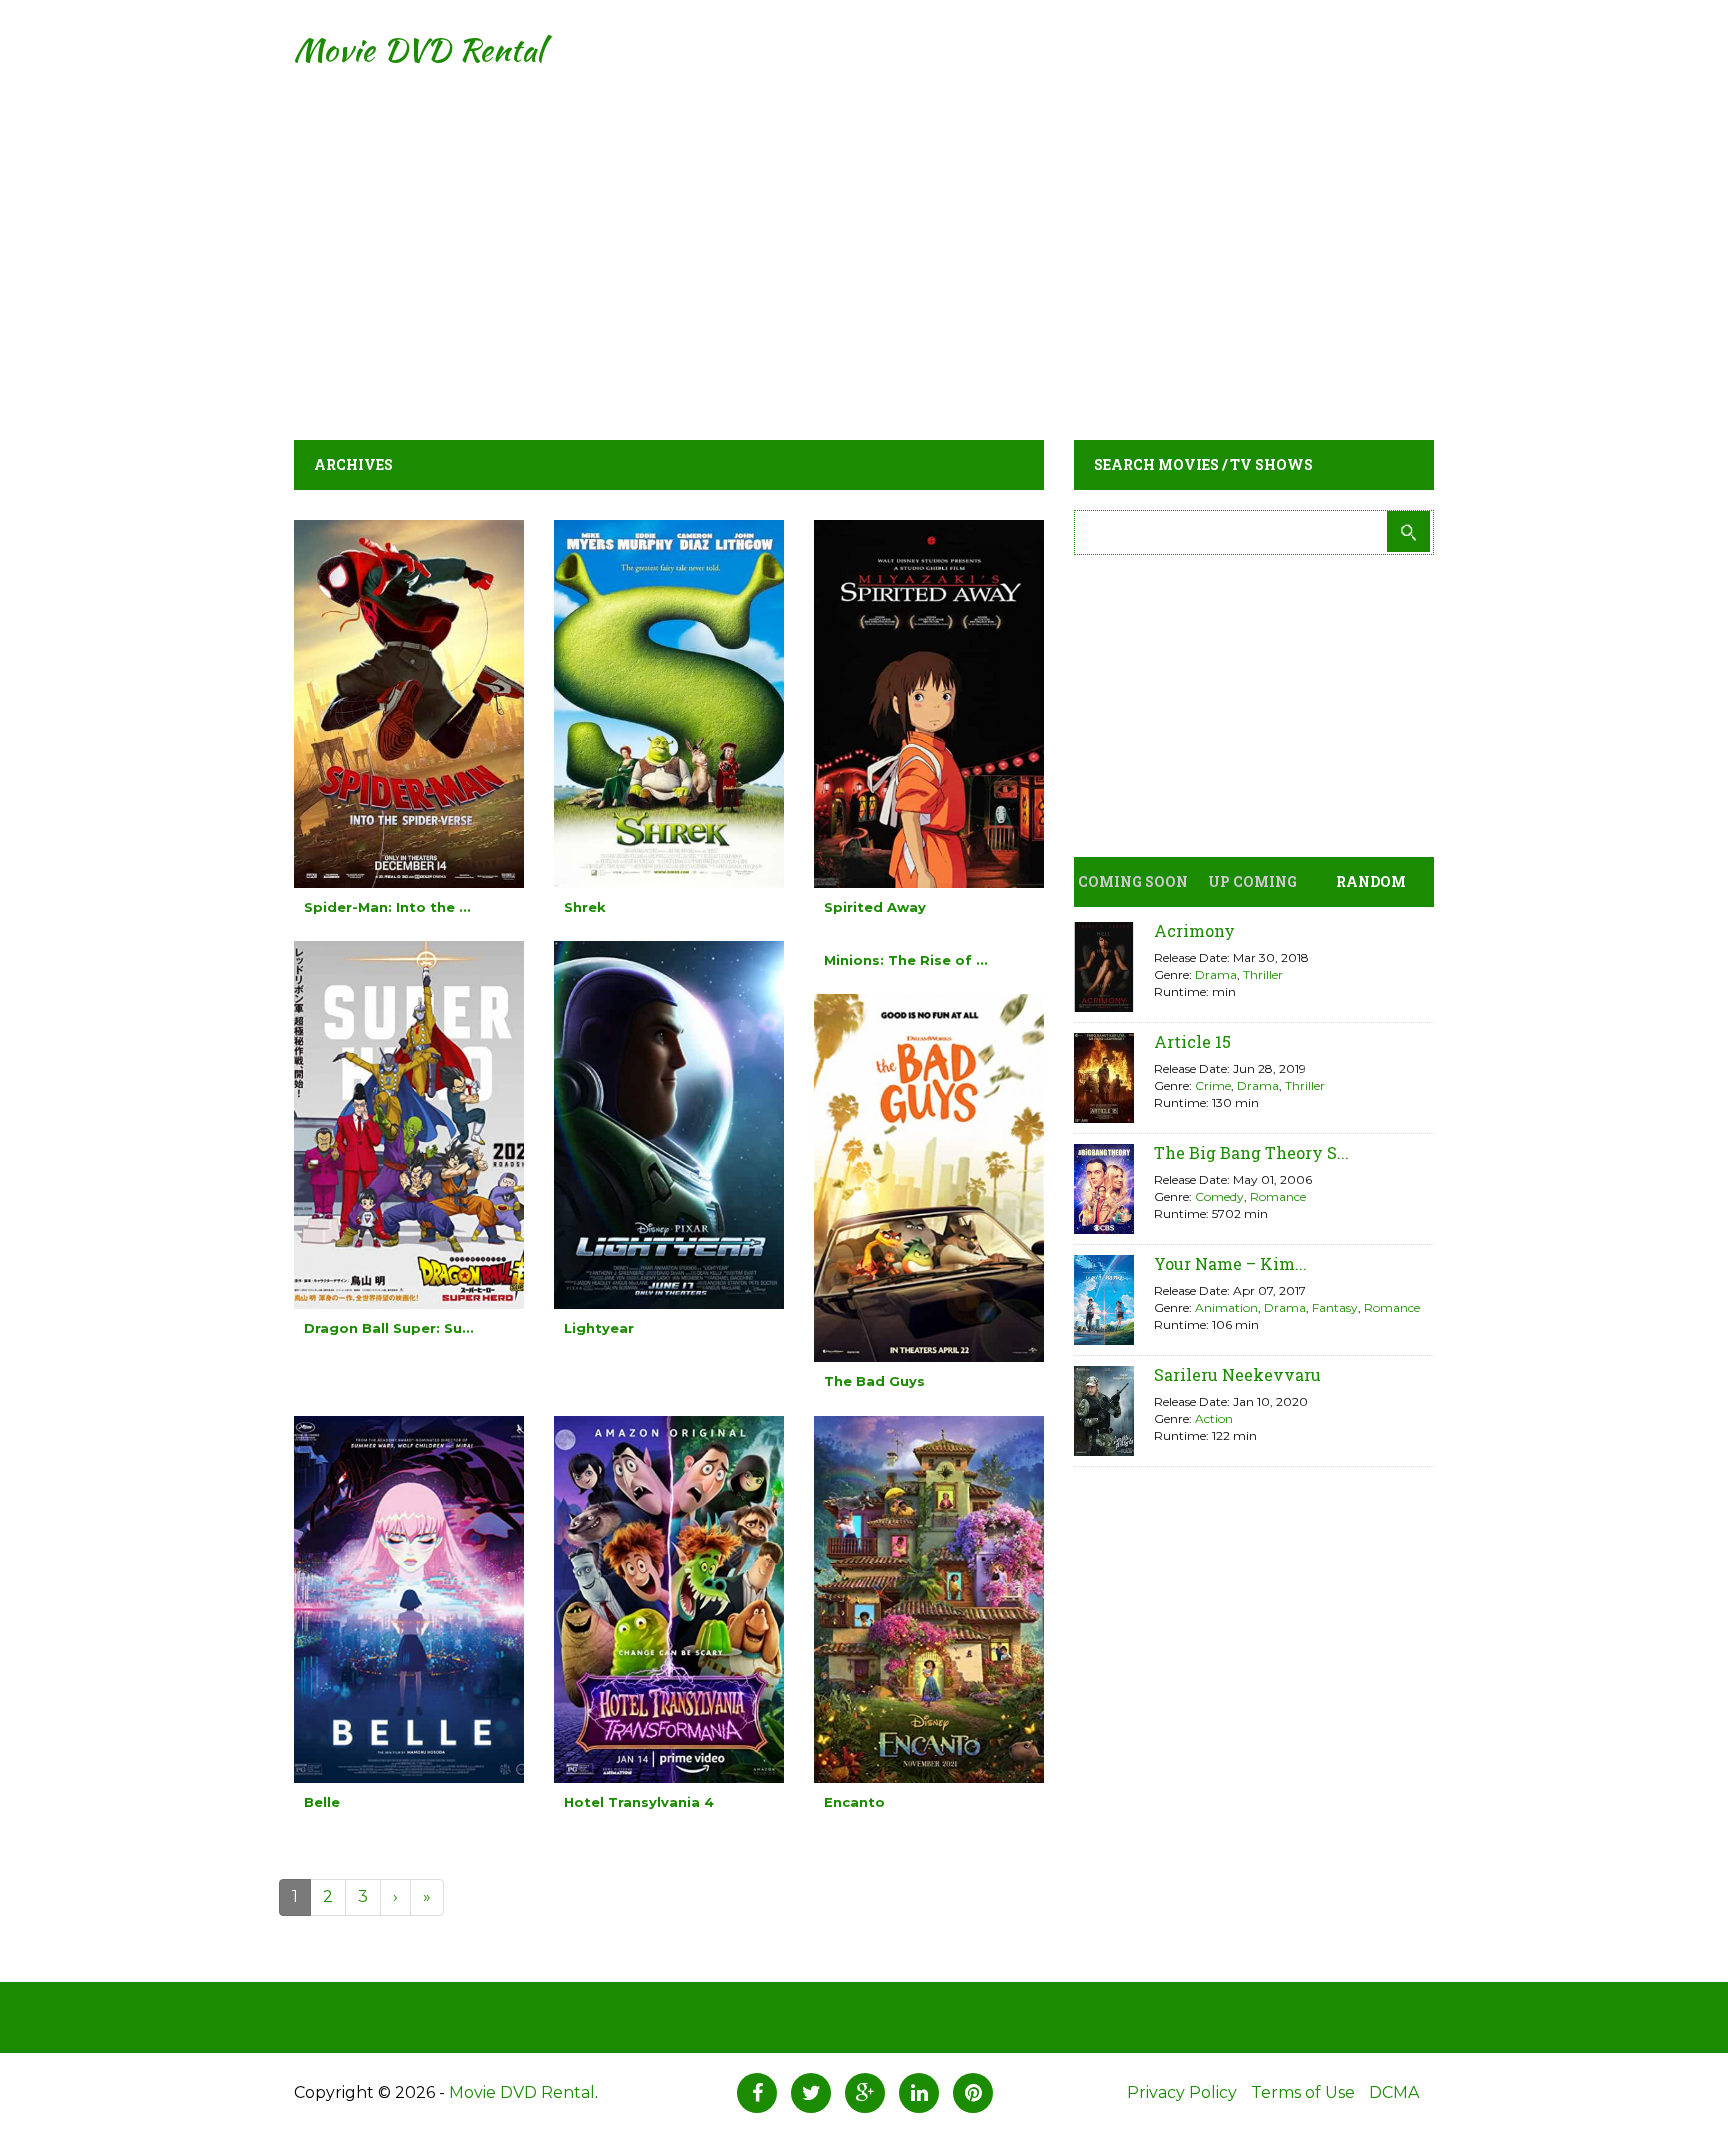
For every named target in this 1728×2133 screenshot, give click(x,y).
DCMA (1394, 2092)
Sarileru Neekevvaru (1237, 1374)
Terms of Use (1303, 2092)
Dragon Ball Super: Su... (389, 1328)
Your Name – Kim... (1230, 1263)
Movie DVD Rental (418, 49)
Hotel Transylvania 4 (639, 1802)
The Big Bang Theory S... (1251, 1152)
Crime (1213, 1085)
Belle (322, 1802)
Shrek (585, 907)
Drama (1216, 974)
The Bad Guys (874, 1381)
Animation (1226, 1307)
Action (1214, 1418)
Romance (1278, 1196)
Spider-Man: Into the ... (387, 907)
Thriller (1263, 974)
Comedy (1219, 1196)
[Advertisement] (864, 240)
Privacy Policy (1182, 2092)
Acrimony (1194, 930)
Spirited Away (875, 907)
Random (1371, 881)
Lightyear (599, 1328)
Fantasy (1335, 1307)
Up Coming (1252, 881)
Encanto (854, 1802)
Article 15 (1192, 1041)
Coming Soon (1133, 881)
